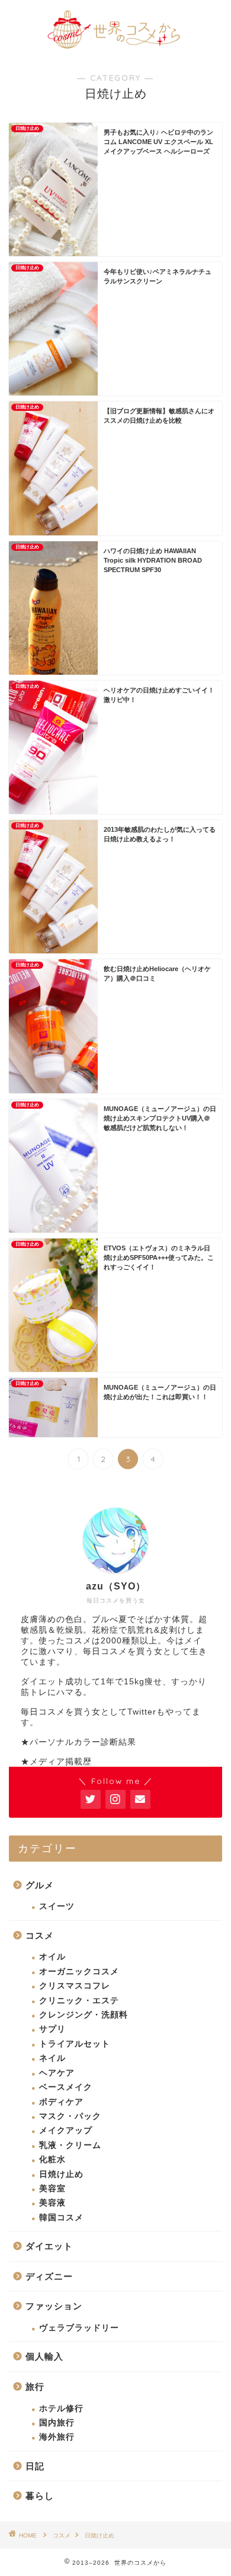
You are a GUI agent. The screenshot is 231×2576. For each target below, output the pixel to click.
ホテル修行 (61, 2409)
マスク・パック (70, 2116)
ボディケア (61, 2102)
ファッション (54, 2306)
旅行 (35, 2387)
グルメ (40, 1885)
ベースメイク (66, 2087)
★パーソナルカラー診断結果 (78, 1742)
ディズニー (49, 2276)
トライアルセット (75, 2044)
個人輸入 (44, 2356)
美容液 (52, 2203)
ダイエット (49, 2246)
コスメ (40, 1935)
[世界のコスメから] (116, 46)
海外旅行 (57, 2437)
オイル (52, 1957)
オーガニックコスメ (79, 1972)
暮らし (40, 2496)
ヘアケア (57, 2073)
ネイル (52, 2058)
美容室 (52, 2189)
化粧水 (52, 2160)
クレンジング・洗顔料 (84, 2015)
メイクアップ (66, 2130)
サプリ (52, 2029)
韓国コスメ (61, 2218)
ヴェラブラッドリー (79, 2328)
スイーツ (57, 1906)
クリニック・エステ (79, 2001)
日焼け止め (61, 2174)
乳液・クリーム (70, 2145)
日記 (35, 2466)
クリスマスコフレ (75, 1986)
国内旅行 (57, 2423)
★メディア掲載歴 (56, 1762)
